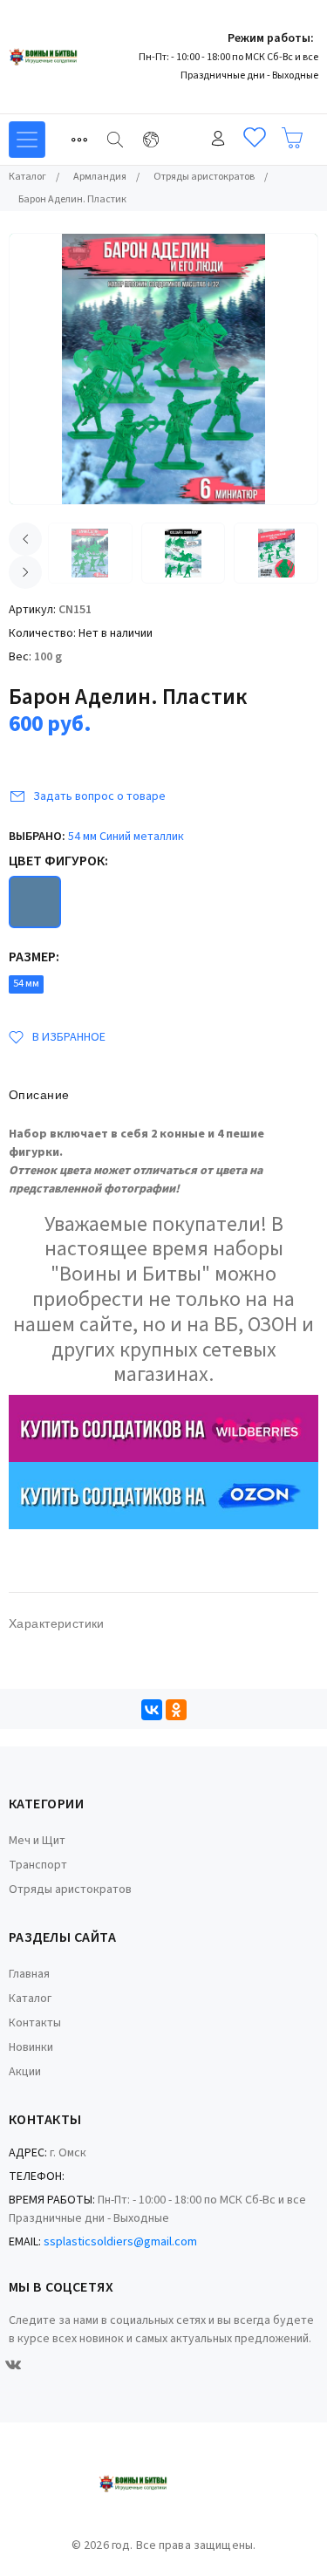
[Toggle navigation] (79, 140)
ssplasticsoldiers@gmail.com (120, 2242)
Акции (25, 2072)
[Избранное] (255, 138)
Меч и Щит (37, 1841)
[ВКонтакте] (152, 1710)
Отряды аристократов (70, 1889)
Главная (29, 1974)
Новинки (31, 2047)
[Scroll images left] (25, 539)
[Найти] (115, 140)
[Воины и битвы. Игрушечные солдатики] (74, 57)
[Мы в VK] (13, 2365)
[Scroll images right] (25, 572)
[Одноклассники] (176, 1710)
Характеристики (57, 1623)
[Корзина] (292, 138)
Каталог (30, 1999)
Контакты (35, 2023)
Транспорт (38, 1865)
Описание (39, 1095)
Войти (218, 138)
